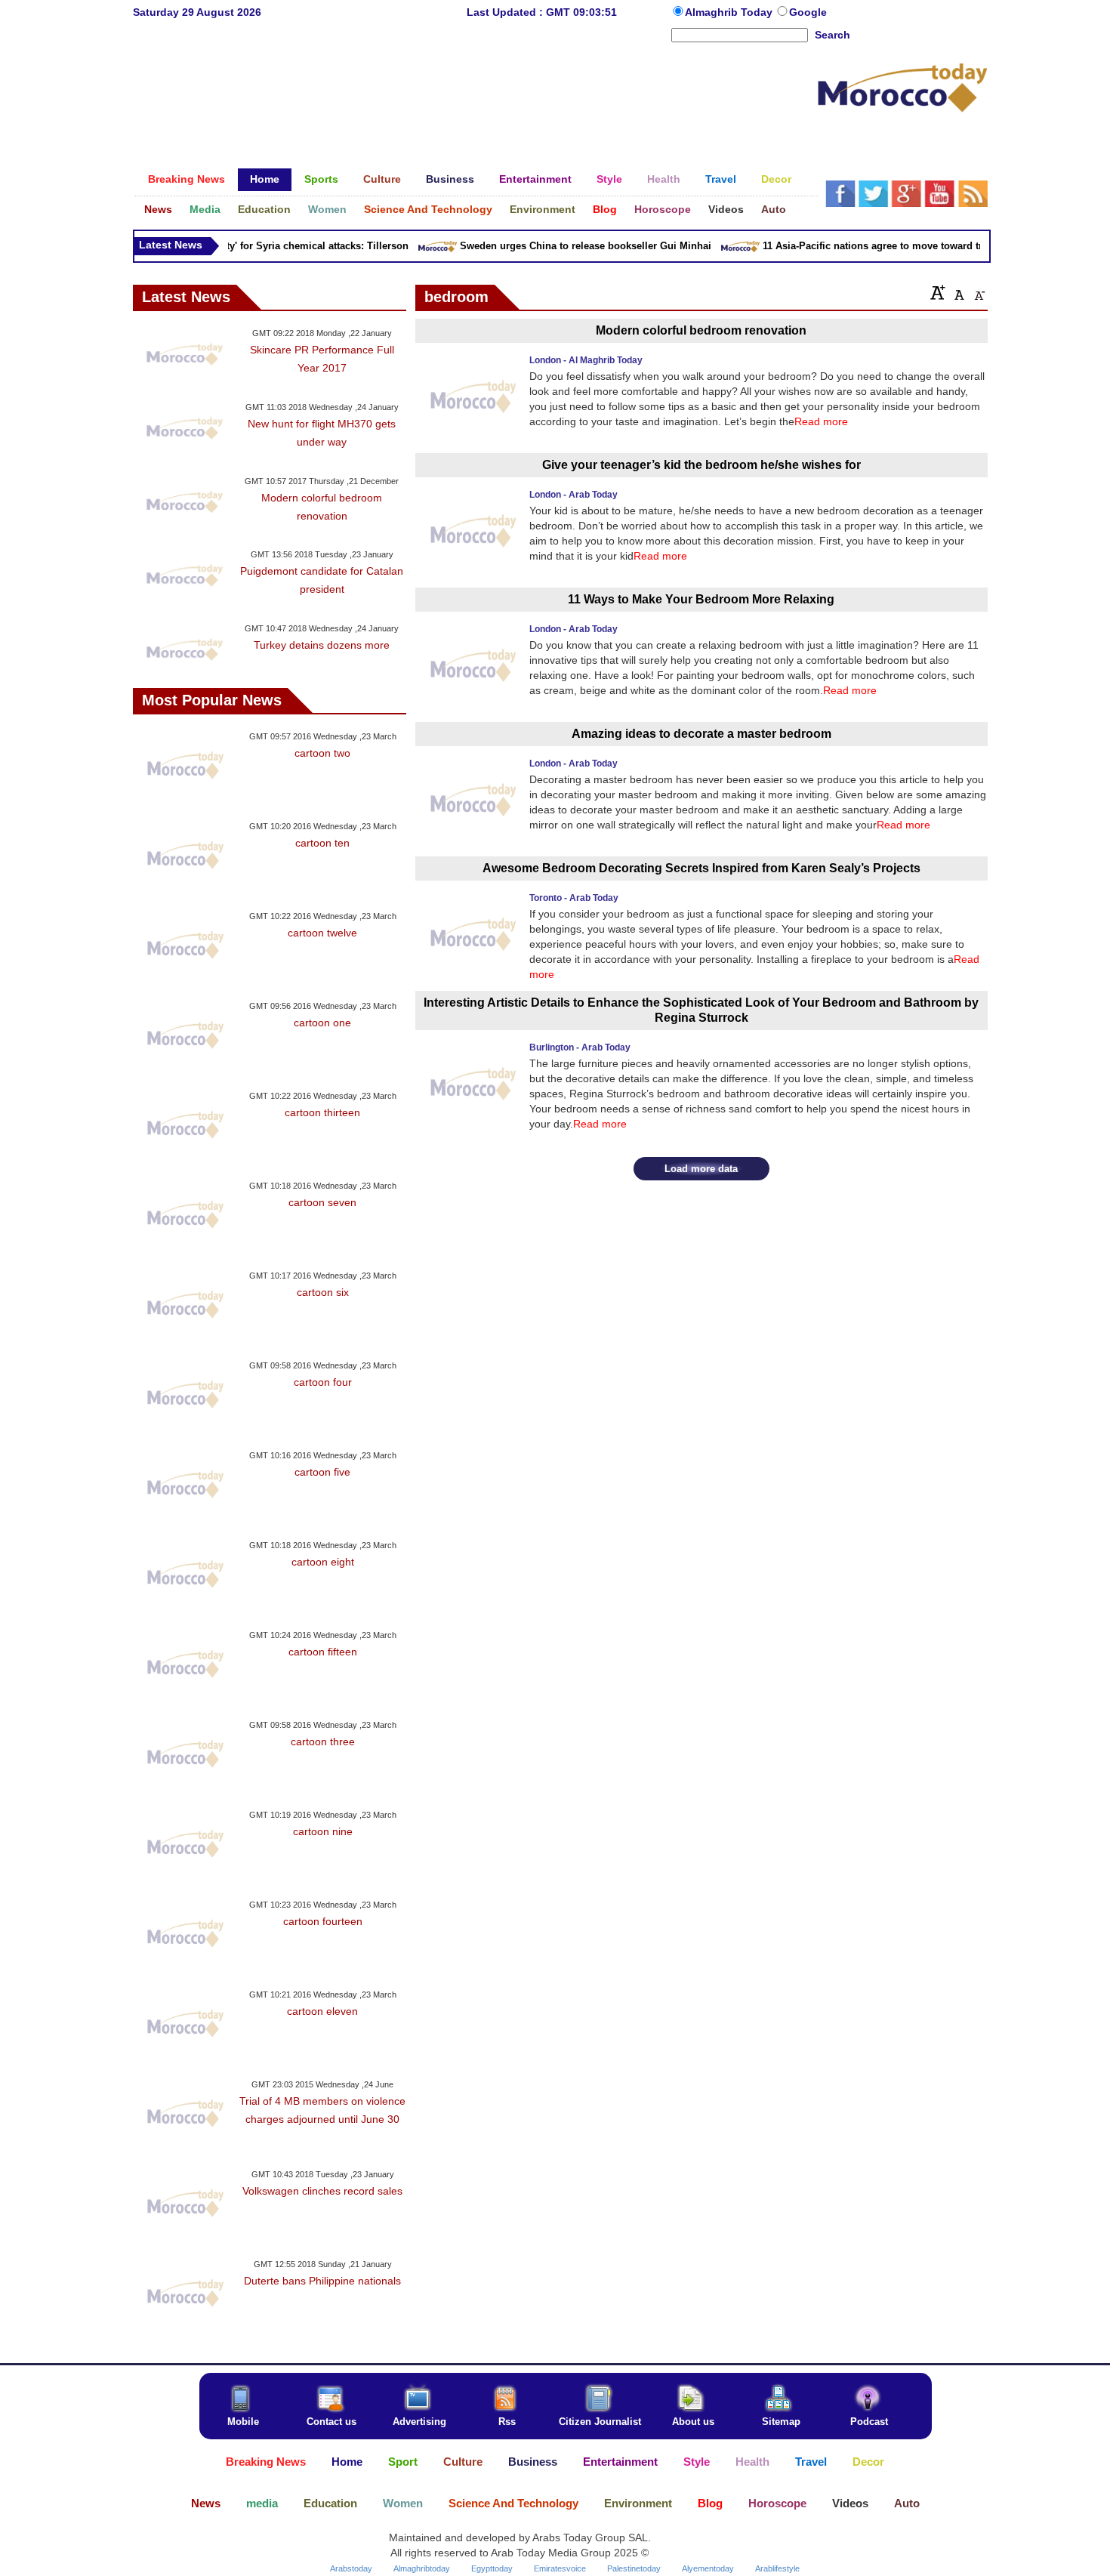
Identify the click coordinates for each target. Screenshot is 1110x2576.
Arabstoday (351, 2568)
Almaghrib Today (730, 12)
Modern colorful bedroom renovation (701, 330)
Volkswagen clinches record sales (322, 2191)
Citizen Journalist (600, 2422)
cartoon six (323, 1292)
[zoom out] (979, 292)
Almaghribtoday (422, 2568)
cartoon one (322, 1023)
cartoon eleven (322, 2011)
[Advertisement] (475, 94)
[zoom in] (938, 292)
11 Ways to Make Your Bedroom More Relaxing (701, 599)
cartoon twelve (322, 933)
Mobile (243, 2422)
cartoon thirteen (322, 1112)
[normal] (957, 292)
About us (693, 2422)
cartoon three (323, 1741)
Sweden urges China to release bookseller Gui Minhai (568, 246)
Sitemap (781, 2422)
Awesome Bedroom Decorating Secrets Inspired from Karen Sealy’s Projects (701, 868)
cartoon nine (323, 1831)
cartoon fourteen (323, 1921)
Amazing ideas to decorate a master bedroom (701, 734)
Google (808, 12)
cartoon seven (322, 1202)
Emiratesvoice (560, 2568)
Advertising (419, 2422)
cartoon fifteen (323, 1652)
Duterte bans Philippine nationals (322, 2281)
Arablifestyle (777, 2568)
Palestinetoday (634, 2568)
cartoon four (323, 1382)
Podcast (869, 2422)
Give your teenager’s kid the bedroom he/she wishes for (701, 465)
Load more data (701, 1169)
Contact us (331, 2422)
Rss (507, 2422)
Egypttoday (492, 2568)
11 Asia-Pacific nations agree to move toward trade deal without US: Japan (919, 246)
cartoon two (322, 753)
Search (832, 35)
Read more (821, 421)
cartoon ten (322, 843)
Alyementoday (708, 2568)
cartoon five (322, 1472)
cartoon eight (323, 1562)
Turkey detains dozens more (322, 645)
